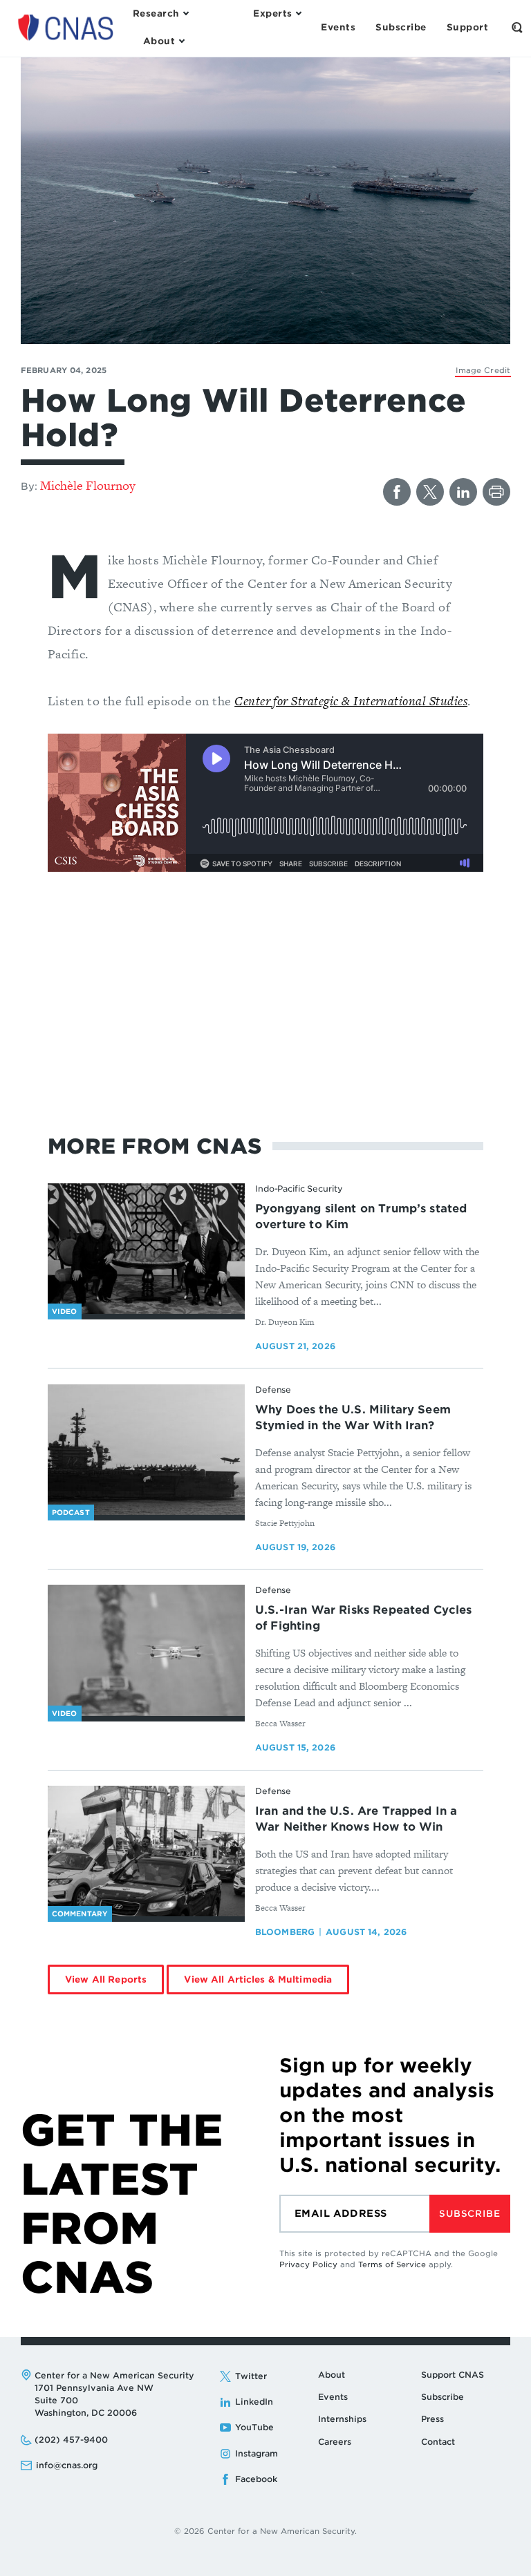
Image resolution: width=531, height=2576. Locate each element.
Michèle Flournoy (88, 485)
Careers (335, 2442)
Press (432, 2419)
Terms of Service (392, 2264)
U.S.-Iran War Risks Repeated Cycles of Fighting (364, 1618)
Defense (273, 1390)
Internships (342, 2419)
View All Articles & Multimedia (258, 1979)
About (332, 2375)
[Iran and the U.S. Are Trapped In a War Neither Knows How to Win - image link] (146, 1851)
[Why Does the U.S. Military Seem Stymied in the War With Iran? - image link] (146, 1450)
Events (333, 2397)
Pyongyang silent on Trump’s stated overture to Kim (361, 1217)
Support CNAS (453, 2375)
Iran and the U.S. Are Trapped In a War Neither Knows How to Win (356, 1819)
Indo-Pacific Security (299, 1189)
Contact (438, 2442)
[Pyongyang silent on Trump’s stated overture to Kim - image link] (146, 1249)
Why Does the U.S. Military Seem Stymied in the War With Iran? (353, 1418)
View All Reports (106, 1979)
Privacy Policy (308, 2264)
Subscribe (469, 2214)
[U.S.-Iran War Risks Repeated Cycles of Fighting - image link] (146, 1650)
